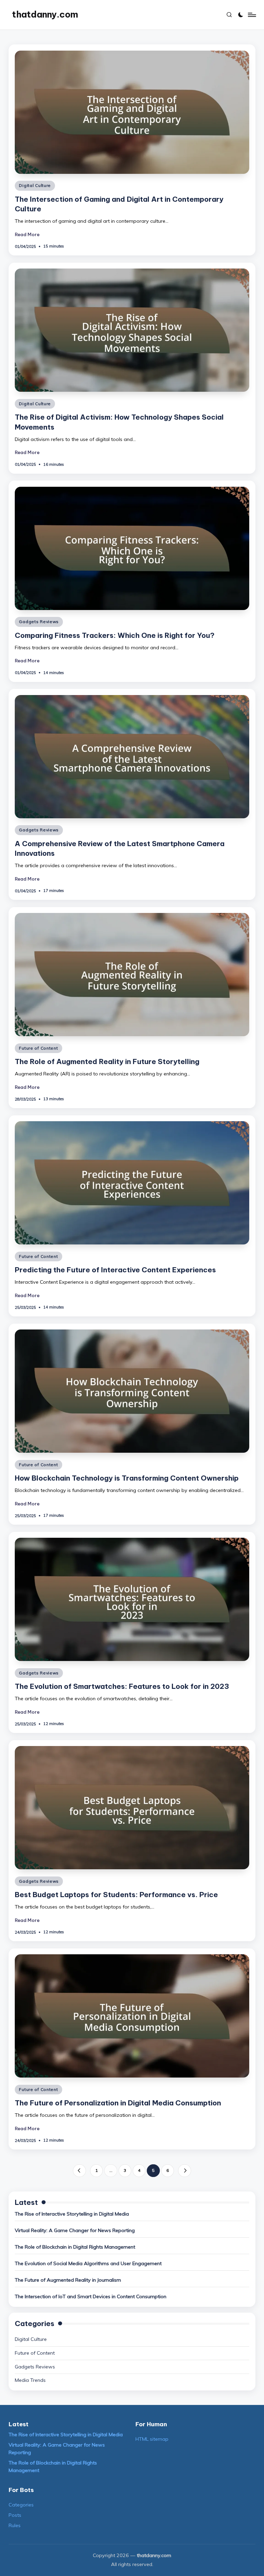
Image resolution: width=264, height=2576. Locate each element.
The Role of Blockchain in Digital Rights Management (75, 2247)
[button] (79, 2171)
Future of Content (38, 1048)
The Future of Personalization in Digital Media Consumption (118, 2103)
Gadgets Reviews (39, 622)
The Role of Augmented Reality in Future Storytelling (107, 1061)
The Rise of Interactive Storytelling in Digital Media (72, 2214)
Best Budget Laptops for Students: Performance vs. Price (116, 1895)
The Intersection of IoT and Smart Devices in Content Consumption (91, 2296)
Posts (15, 2515)
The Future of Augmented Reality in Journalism (68, 2280)
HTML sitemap (152, 2439)
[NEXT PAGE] (184, 2171)
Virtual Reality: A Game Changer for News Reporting (75, 2230)
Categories (21, 2505)
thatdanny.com (45, 14)
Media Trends (30, 2380)
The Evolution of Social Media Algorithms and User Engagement (88, 2263)
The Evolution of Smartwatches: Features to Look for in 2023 (122, 1686)
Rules (15, 2525)
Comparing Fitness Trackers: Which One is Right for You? (115, 635)
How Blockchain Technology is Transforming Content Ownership (127, 1478)
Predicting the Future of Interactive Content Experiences (115, 1270)
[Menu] (251, 15)
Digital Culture (35, 185)
